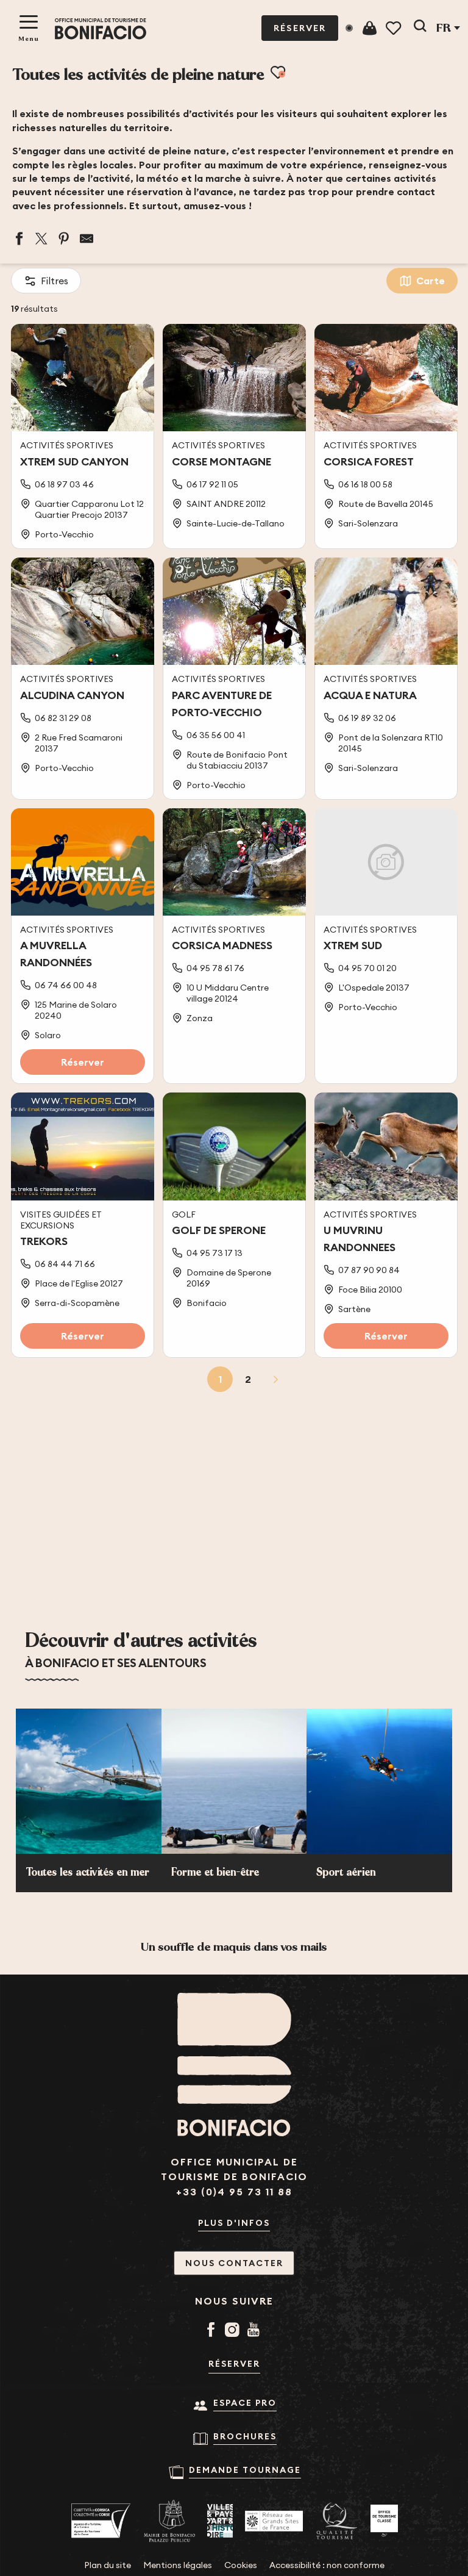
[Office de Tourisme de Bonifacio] (101, 29)
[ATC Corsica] (101, 2521)
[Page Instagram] (234, 2331)
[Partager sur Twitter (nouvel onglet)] (41, 239)
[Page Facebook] (213, 2331)
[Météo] (349, 28)
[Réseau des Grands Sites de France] (274, 2521)
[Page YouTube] (256, 2331)
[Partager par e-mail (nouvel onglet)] (87, 239)
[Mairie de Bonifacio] (169, 2521)
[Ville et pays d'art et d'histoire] (220, 2521)
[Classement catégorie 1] (384, 2521)
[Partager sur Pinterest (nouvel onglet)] (64, 239)
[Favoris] (395, 28)
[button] (420, 28)
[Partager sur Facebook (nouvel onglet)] (19, 239)
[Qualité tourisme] (337, 2521)
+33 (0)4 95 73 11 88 (234, 2192)
